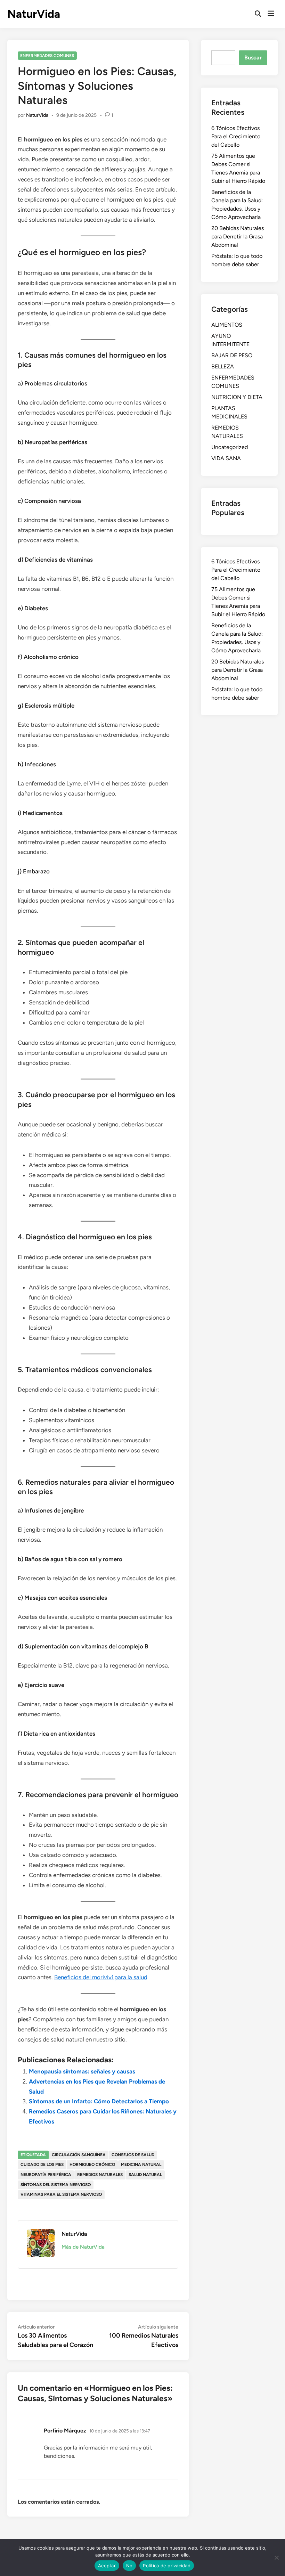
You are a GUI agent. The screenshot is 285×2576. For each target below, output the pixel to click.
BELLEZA (223, 366)
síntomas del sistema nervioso (56, 2185)
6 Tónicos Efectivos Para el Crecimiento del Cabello (236, 136)
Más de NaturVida (83, 2247)
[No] (276, 2558)
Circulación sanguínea (79, 2155)
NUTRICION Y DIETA (237, 397)
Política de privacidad (167, 2566)
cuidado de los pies (42, 2165)
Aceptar (107, 2566)
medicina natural (141, 2165)
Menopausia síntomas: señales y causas (82, 2071)
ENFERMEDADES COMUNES (47, 56)
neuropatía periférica (46, 2175)
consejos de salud (133, 2155)
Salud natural (145, 2175)
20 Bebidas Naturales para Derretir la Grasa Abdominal (238, 237)
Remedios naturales (100, 2175)
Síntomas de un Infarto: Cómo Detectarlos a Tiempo (99, 2101)
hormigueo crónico (92, 2165)
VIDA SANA (226, 458)
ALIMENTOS (227, 325)
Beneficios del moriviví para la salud (101, 1977)
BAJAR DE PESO (232, 355)
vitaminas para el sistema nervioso (61, 2194)
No (129, 2566)
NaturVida (34, 14)
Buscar (253, 58)
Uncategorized (230, 447)
